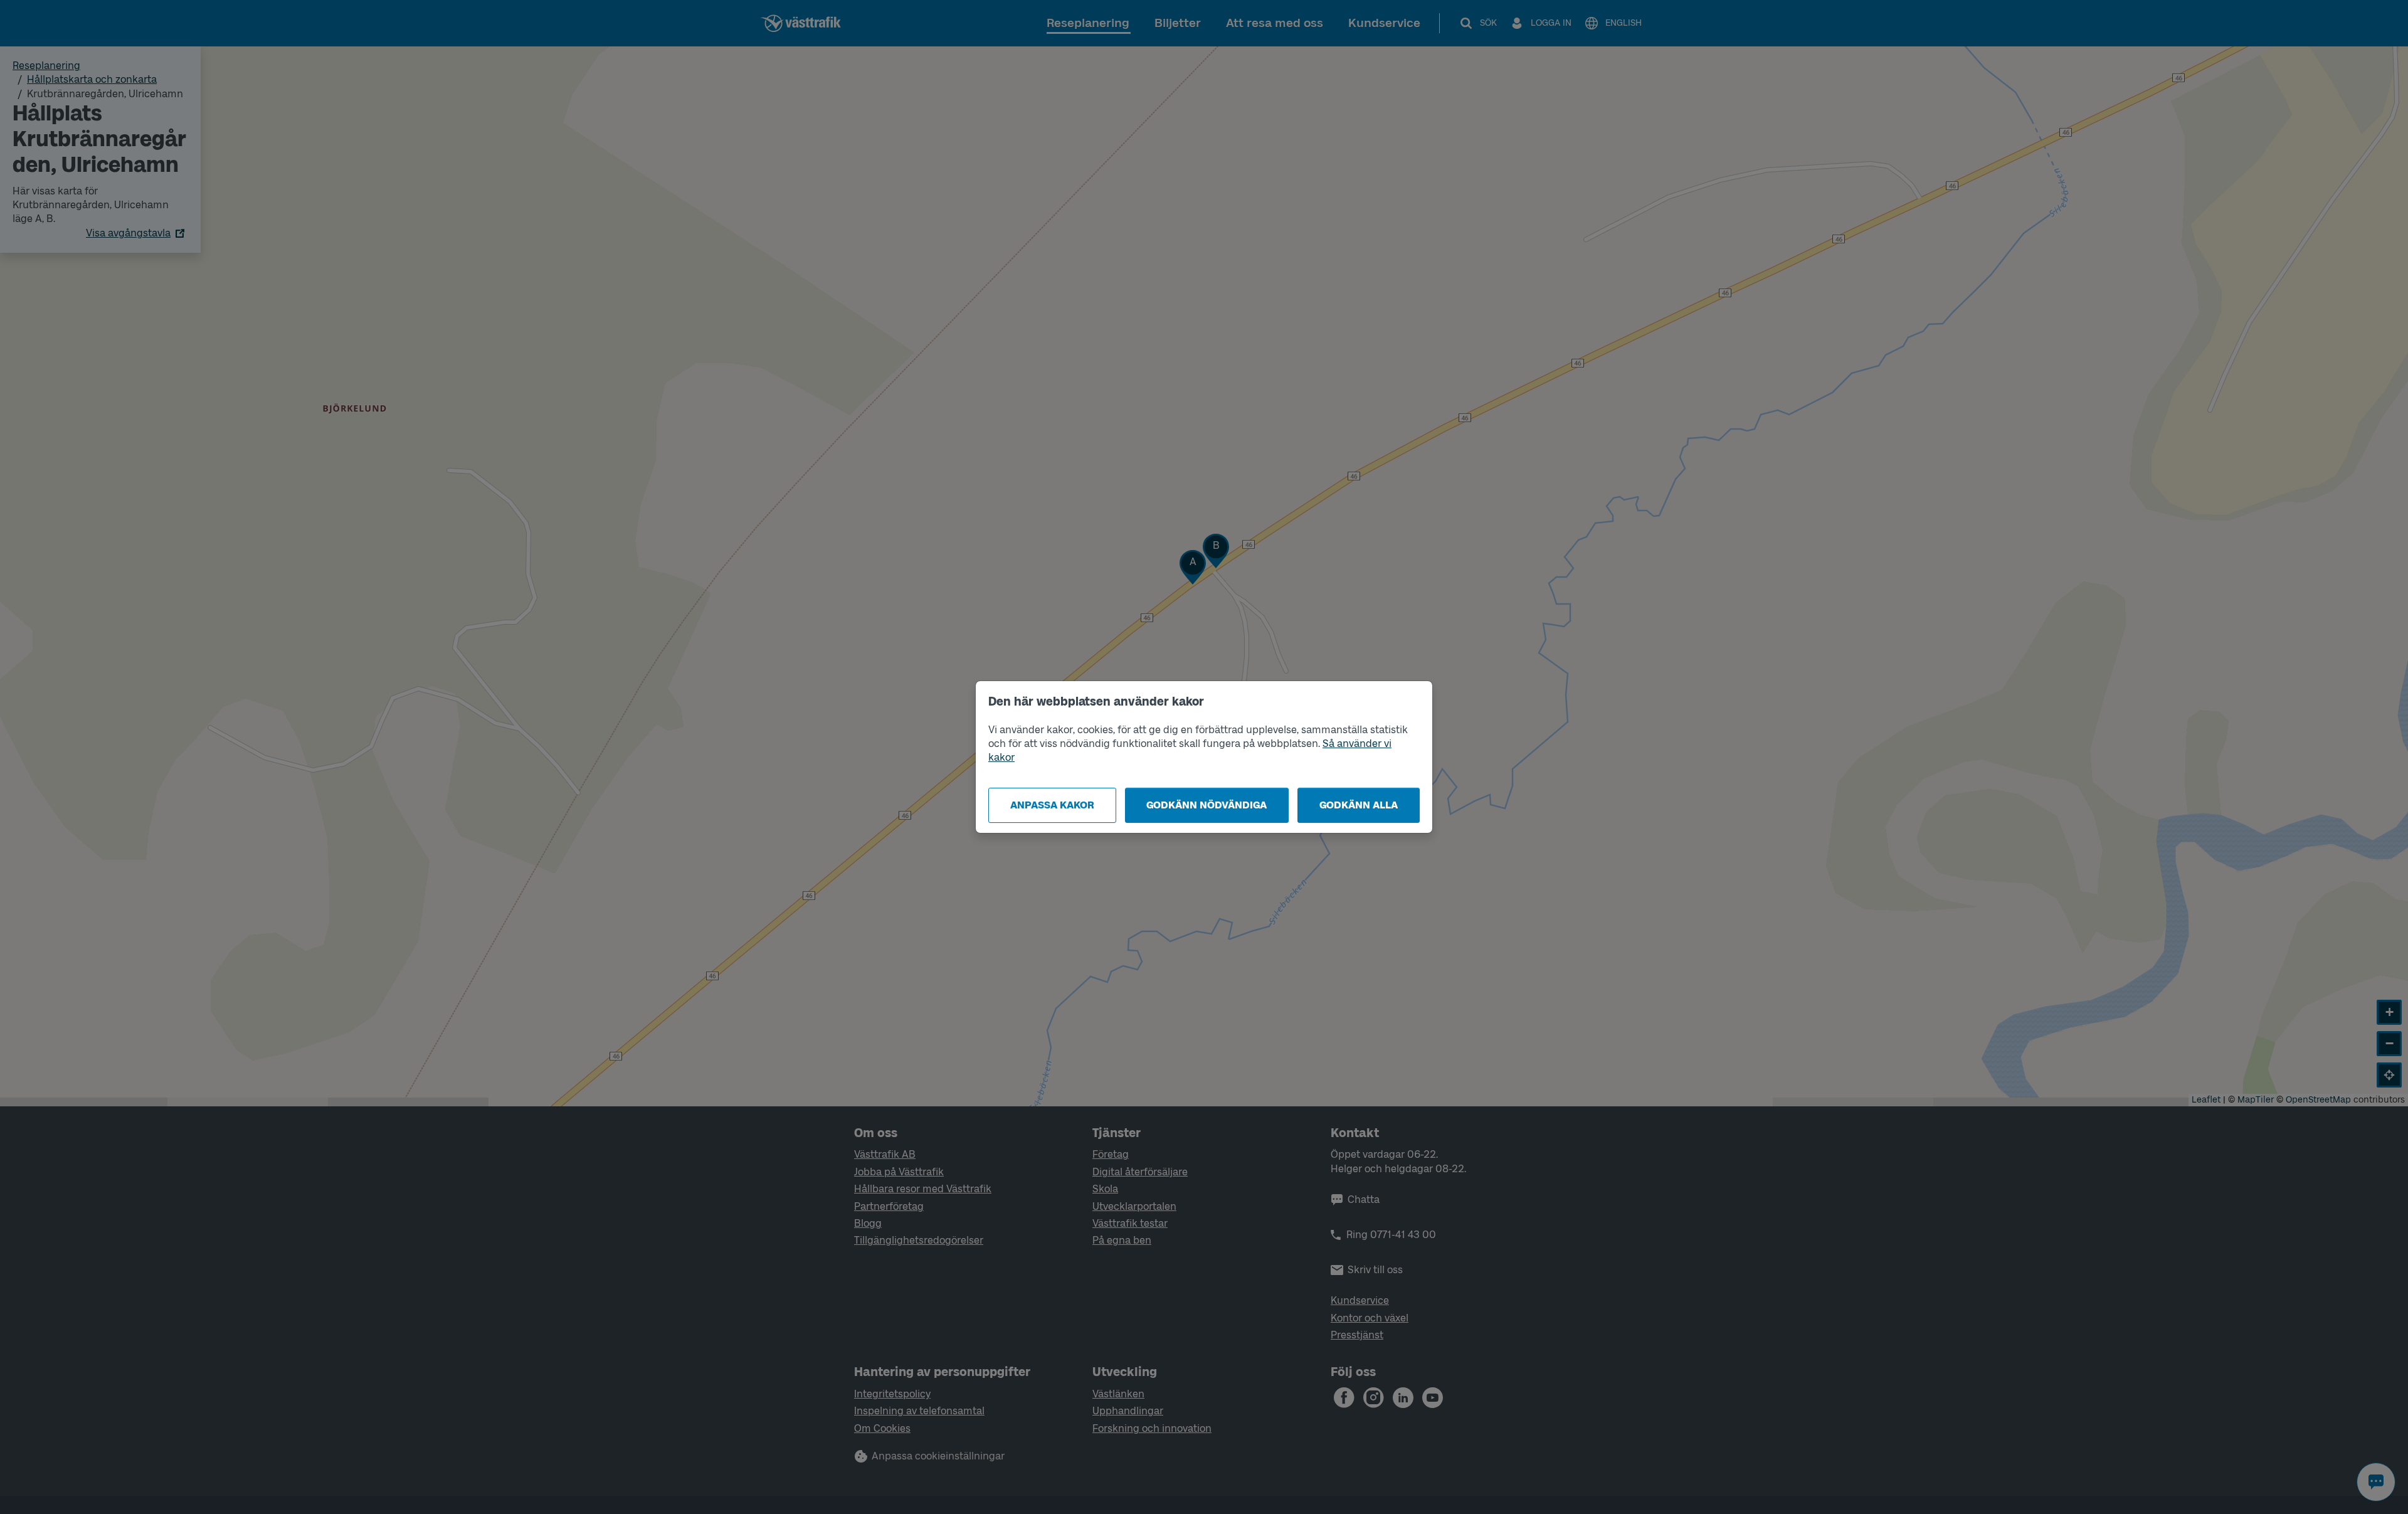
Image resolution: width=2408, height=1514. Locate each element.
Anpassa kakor (1052, 805)
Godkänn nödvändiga (1207, 805)
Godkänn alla (1359, 805)
